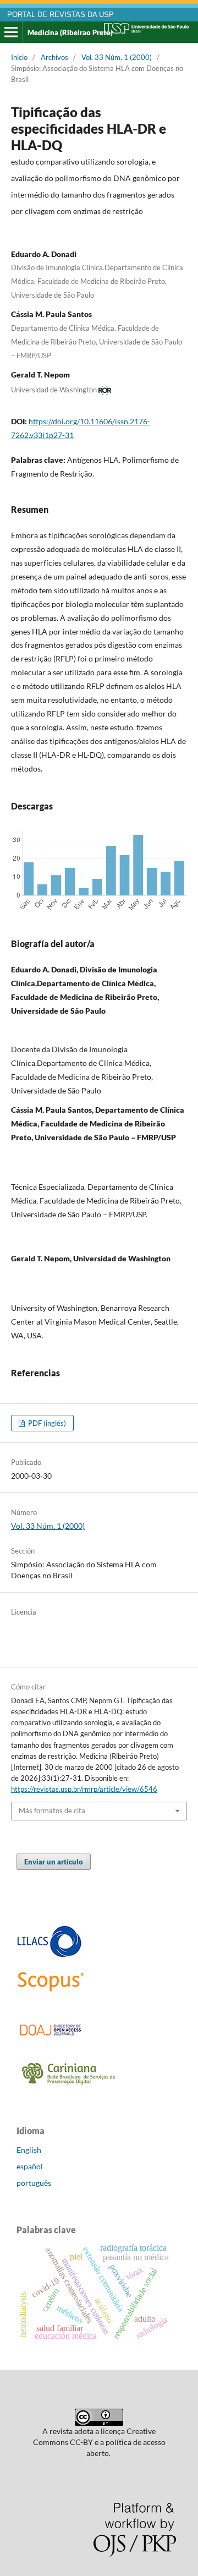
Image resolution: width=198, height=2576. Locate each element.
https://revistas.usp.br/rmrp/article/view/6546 (84, 1789)
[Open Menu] (11, 32)
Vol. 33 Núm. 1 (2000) (117, 57)
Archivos (54, 57)
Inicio (19, 57)
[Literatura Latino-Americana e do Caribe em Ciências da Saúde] (50, 1956)
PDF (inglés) (46, 1423)
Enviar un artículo (54, 1862)
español (30, 2166)
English (29, 2150)
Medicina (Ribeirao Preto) (70, 32)
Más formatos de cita (52, 1811)
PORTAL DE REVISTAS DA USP (61, 15)
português (34, 2183)
